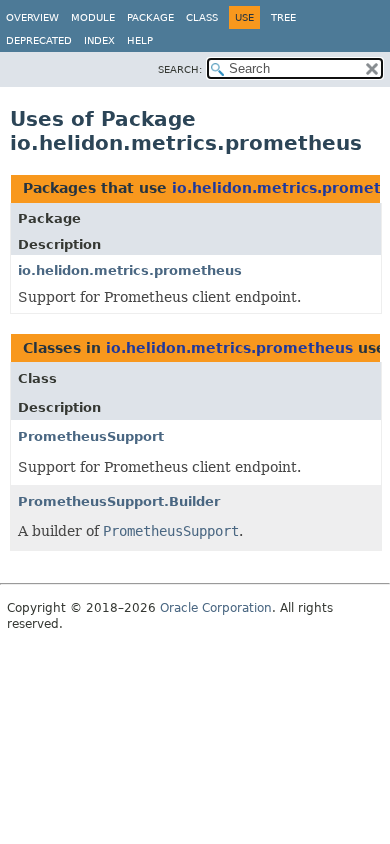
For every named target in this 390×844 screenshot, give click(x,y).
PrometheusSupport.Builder (119, 501)
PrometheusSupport (91, 436)
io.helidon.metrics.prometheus (130, 270)
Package (150, 17)
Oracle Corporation (216, 608)
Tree (283, 17)
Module (93, 17)
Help (140, 40)
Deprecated (39, 40)
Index (99, 40)
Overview (32, 17)
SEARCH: (180, 69)
